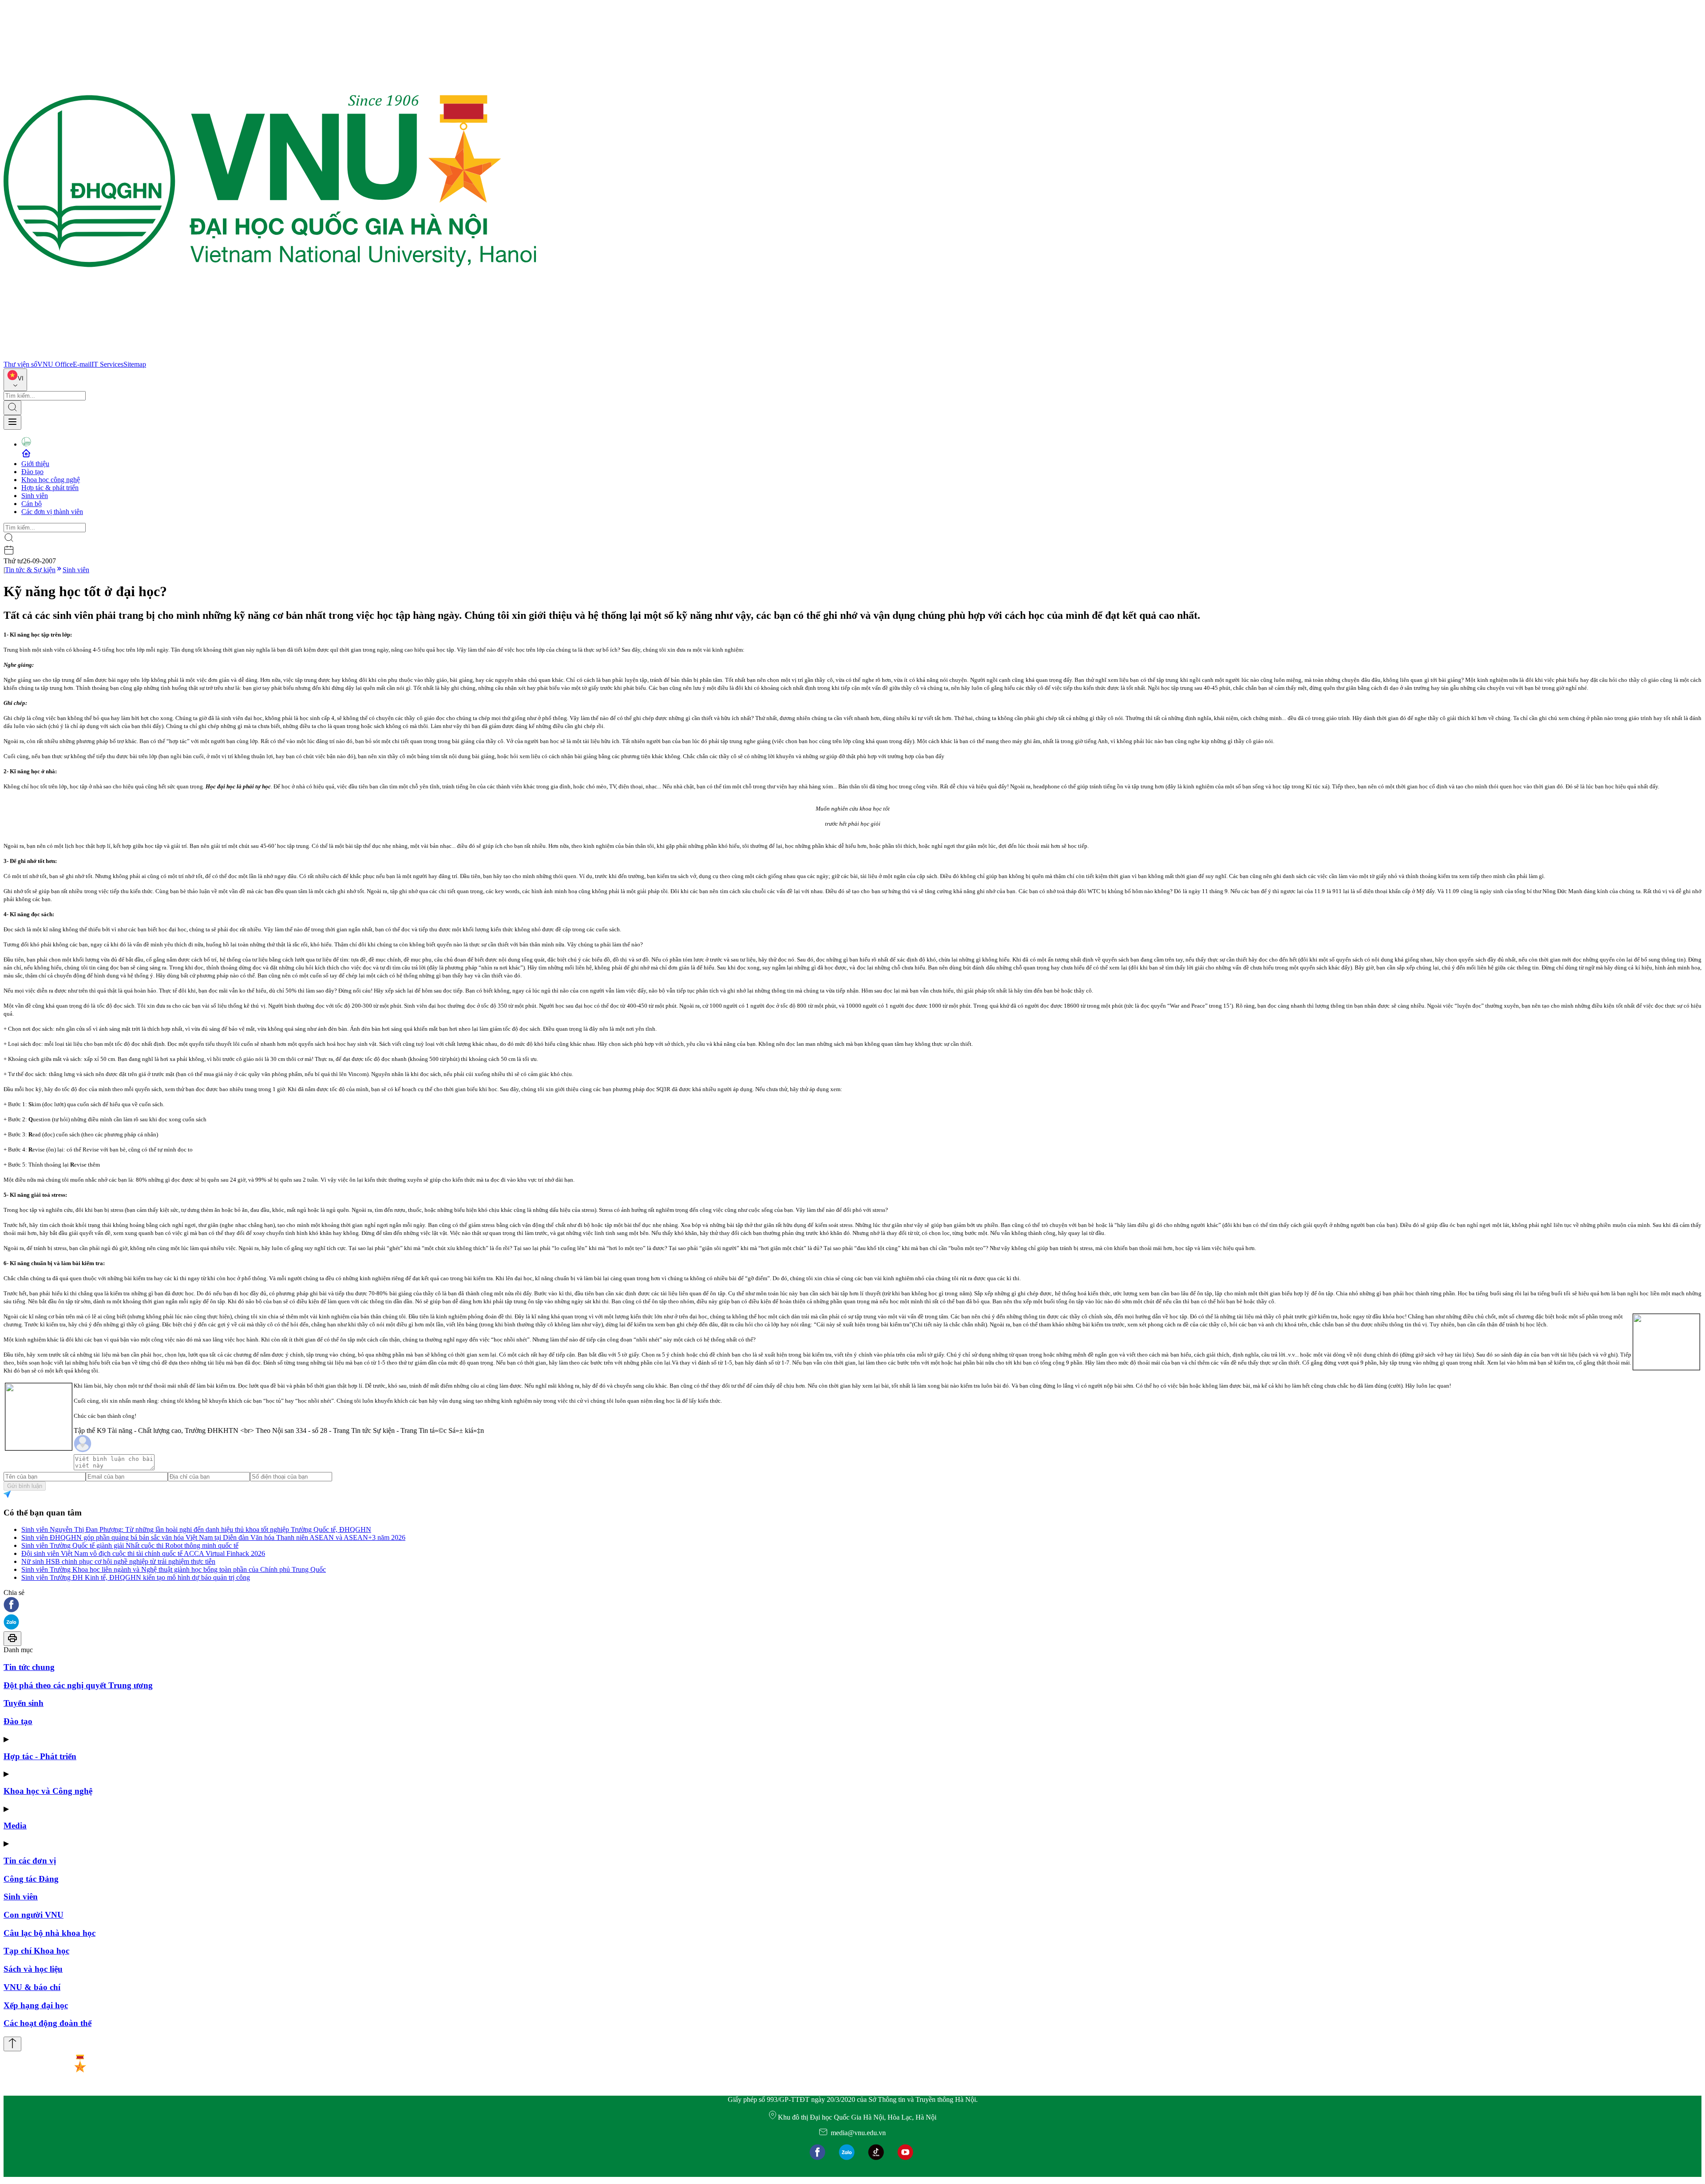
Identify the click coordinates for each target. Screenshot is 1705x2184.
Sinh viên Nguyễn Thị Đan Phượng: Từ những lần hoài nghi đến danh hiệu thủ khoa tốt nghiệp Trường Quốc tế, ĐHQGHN (196, 1529)
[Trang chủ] (270, 356)
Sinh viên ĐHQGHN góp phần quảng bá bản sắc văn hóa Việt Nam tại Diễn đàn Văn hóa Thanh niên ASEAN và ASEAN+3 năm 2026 (213, 1537)
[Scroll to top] (12, 2044)
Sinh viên (35, 496)
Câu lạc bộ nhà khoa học (50, 1933)
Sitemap (135, 364)
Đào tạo (32, 472)
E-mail (82, 364)
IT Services (107, 364)
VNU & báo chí (32, 1987)
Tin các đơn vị (30, 1861)
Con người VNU (34, 1915)
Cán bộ (32, 504)
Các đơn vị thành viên (52, 512)
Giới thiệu (35, 464)
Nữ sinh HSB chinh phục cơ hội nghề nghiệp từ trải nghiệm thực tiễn (118, 1561)
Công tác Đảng (31, 1879)
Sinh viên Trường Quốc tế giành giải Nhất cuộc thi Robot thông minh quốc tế (130, 1545)
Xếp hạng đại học (36, 2005)
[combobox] (15, 380)
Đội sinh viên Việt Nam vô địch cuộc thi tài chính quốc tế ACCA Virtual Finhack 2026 (143, 1553)
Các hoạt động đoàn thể (48, 2023)
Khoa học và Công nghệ (48, 1791)
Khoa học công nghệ (51, 480)
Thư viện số (20, 364)
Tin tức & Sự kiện (30, 570)
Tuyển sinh (24, 1703)
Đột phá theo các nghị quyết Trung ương (78, 1685)
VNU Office (55, 364)
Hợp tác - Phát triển (40, 1756)
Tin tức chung (29, 1667)
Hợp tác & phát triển (50, 488)
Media (15, 1826)
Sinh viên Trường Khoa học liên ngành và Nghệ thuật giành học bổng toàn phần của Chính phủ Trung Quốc (174, 1569)
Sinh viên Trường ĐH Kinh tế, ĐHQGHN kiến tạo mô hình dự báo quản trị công (136, 1577)
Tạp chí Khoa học (36, 1951)
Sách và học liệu (33, 1969)
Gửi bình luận (25, 1486)
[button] (852, 1605)
